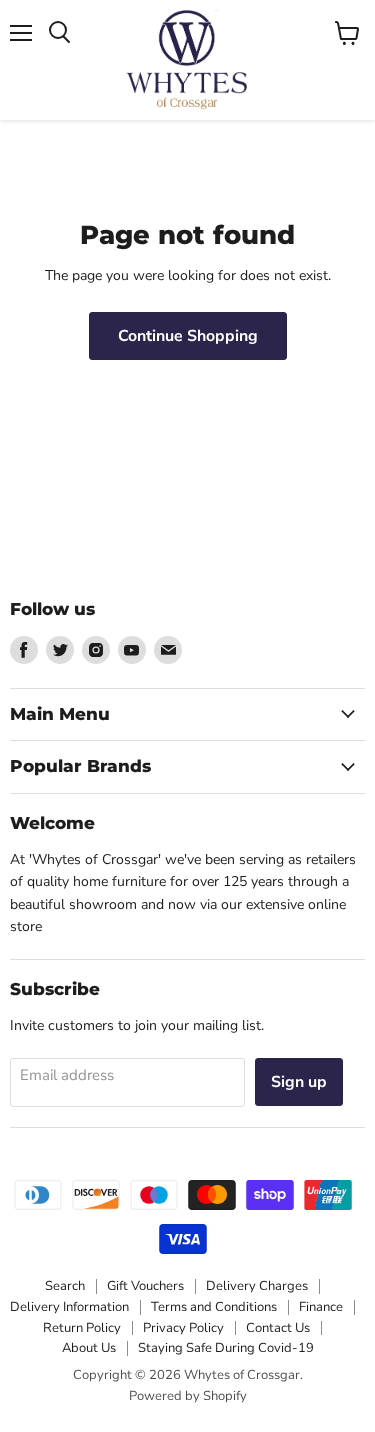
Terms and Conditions (214, 1307)
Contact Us (278, 1328)
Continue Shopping (188, 336)
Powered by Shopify (188, 1396)
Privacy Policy (183, 1328)
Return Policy (82, 1328)
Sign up (299, 1082)
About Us (89, 1348)
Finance (321, 1307)
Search (65, 1286)
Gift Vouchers (145, 1286)
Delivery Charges (257, 1286)
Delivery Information (69, 1307)
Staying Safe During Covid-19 (226, 1348)
